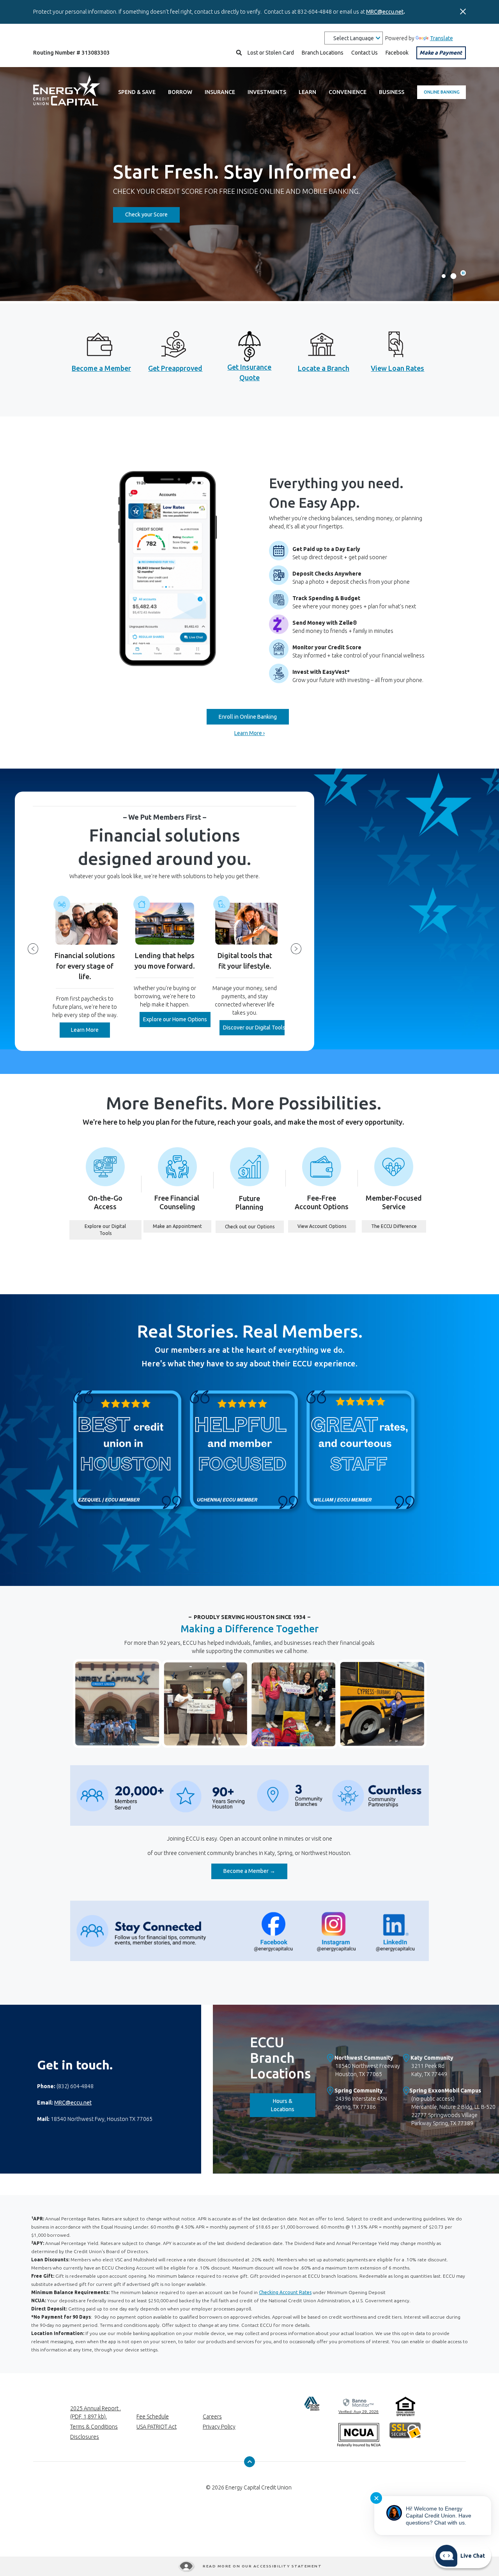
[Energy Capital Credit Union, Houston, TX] (67, 92)
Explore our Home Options (177, 1019)
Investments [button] (267, 92)
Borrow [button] (180, 92)
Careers (212, 2417)
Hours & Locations (293, 2105)
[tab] (463, 273)
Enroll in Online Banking (248, 717)
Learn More (90, 1030)
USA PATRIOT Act (157, 2427)
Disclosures (85, 2437)
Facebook (397, 53)
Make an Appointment (182, 1226)
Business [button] (392, 92)
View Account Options (326, 1226)
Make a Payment (441, 53)
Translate (441, 38)
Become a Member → (255, 1871)
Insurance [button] (220, 92)
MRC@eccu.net (385, 12)
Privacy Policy (219, 2427)
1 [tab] (444, 276)
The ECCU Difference (399, 1226)
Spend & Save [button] (137, 92)
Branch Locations (323, 53)
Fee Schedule (153, 2417)
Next (296, 949)
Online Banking (442, 92)
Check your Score (152, 214)
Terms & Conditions (94, 2427)
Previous (33, 949)
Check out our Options (254, 1226)
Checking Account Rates (285, 2292)
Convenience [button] (348, 92)
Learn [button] (307, 92)
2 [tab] (453, 276)
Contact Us (365, 53)
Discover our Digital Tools (254, 1028)
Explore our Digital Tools (113, 1230)
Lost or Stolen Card (271, 53)
